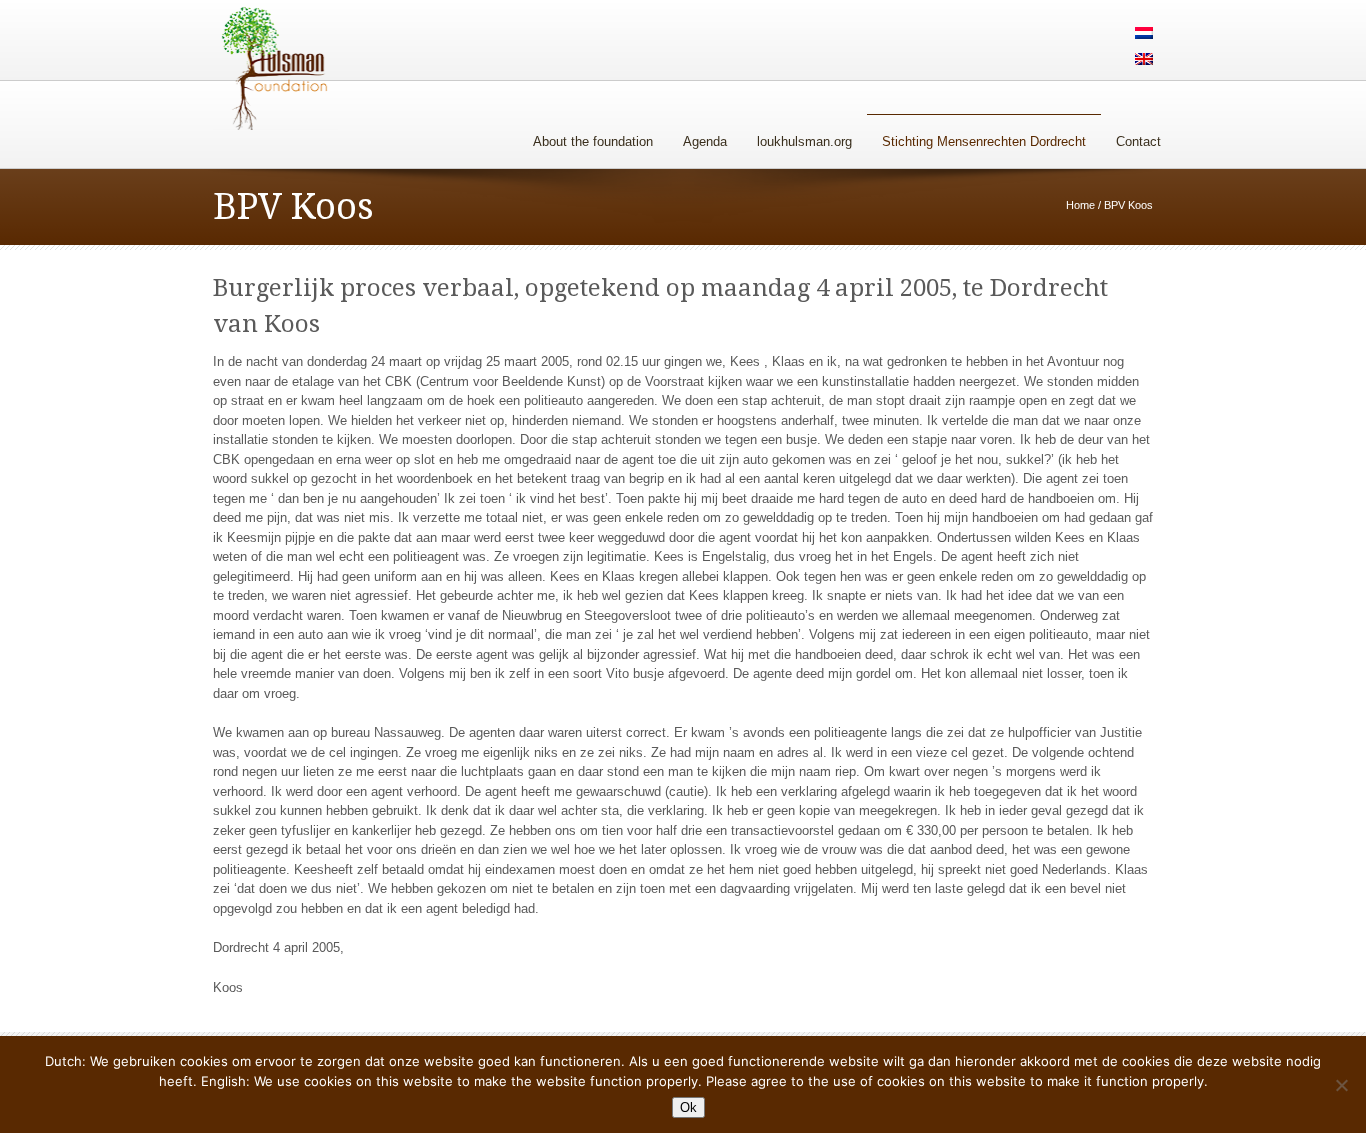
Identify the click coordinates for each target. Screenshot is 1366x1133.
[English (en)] (1144, 60)
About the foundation (593, 141)
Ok (688, 1107)
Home (1080, 205)
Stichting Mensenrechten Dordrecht (984, 141)
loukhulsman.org (804, 141)
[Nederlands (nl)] (1144, 34)
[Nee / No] (1341, 1085)
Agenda (705, 141)
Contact (1138, 141)
